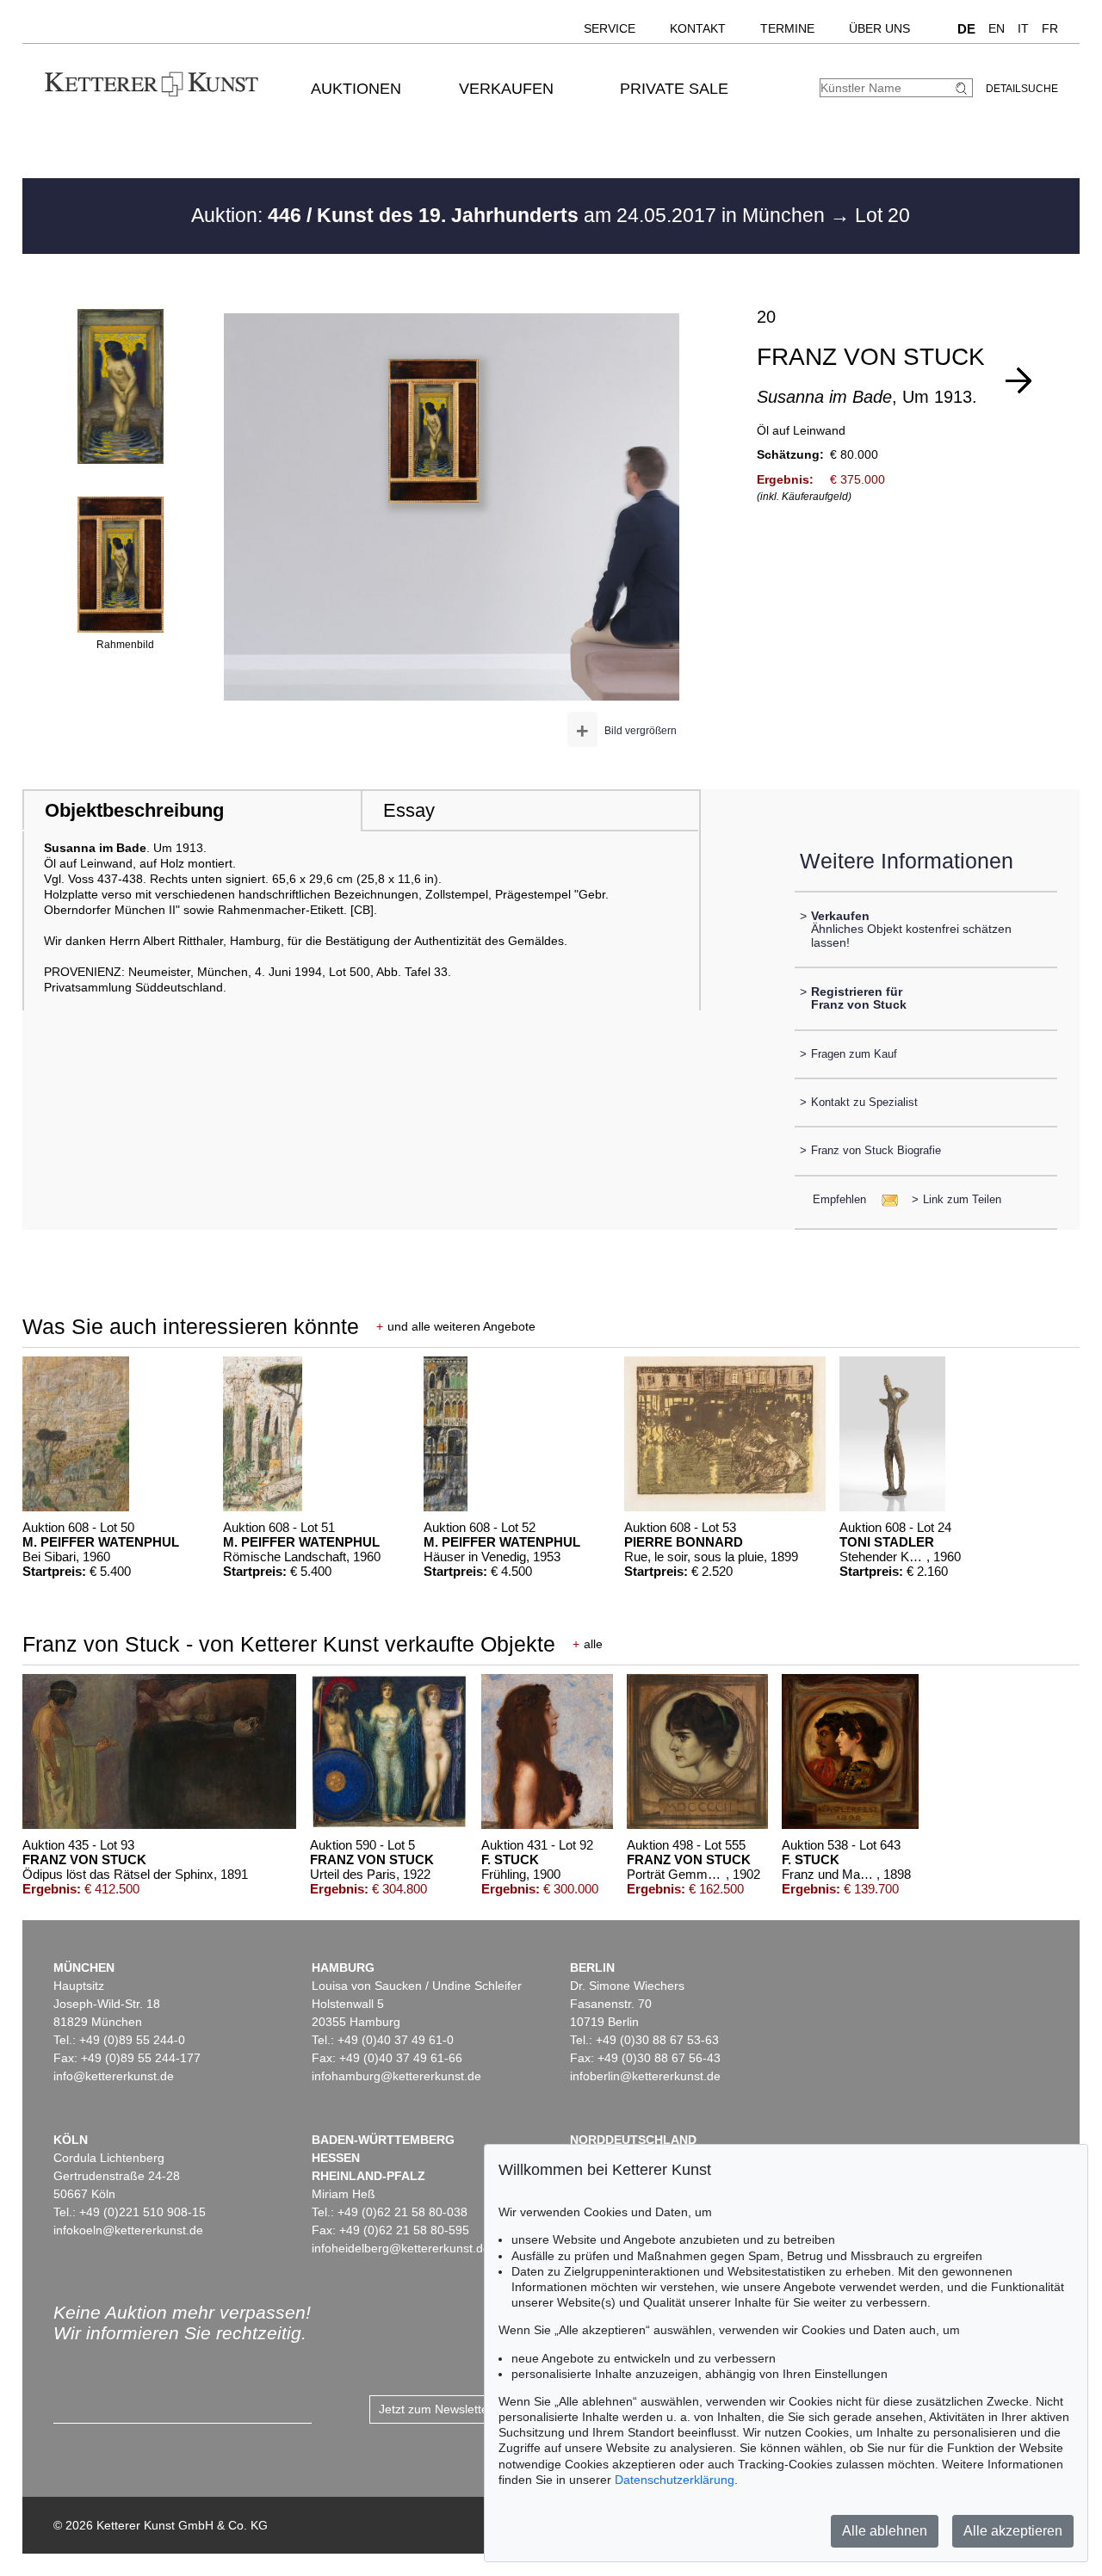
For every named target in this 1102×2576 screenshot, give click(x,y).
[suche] (963, 88)
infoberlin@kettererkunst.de (645, 2076)
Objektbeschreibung (134, 810)
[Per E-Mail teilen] (885, 1199)
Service (610, 28)
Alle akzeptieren (1013, 2531)
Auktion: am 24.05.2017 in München (511, 215)
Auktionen (356, 89)
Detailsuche (1022, 89)
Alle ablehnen (885, 2531)
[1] (1018, 380)
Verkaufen (506, 89)
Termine (787, 28)
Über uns (879, 28)
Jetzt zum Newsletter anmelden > (470, 2409)
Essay (409, 810)
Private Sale (674, 89)
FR (1050, 28)
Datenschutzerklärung (675, 2480)
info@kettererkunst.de (114, 2076)
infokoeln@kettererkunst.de (128, 2230)
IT (1023, 28)
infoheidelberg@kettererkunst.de (401, 2248)
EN (997, 28)
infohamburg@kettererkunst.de (396, 2076)
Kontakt (698, 28)
